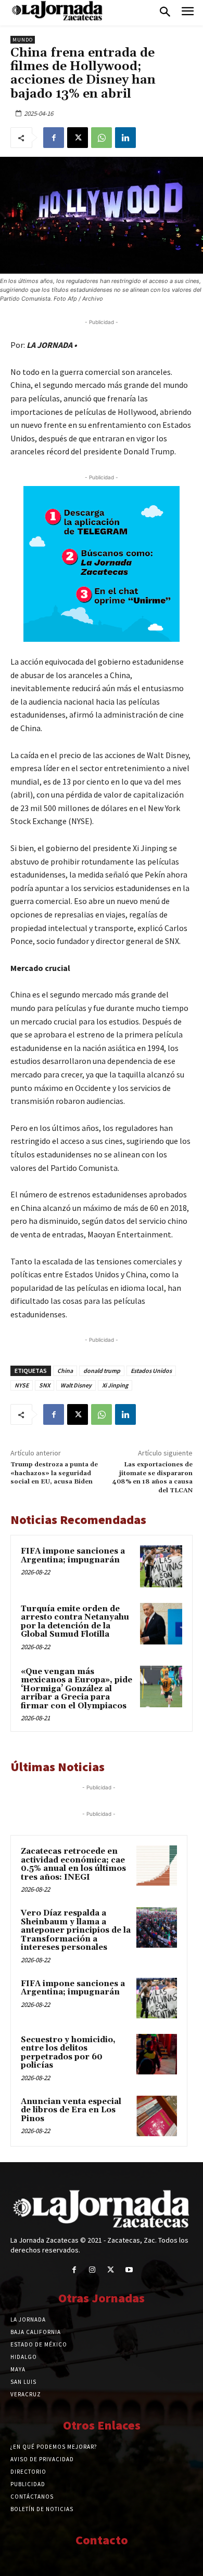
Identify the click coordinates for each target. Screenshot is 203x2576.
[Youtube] (129, 2270)
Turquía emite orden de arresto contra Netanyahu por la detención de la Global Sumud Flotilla (75, 1622)
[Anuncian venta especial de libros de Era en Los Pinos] (157, 2116)
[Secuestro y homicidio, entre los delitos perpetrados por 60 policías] (157, 2054)
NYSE (22, 1385)
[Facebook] (54, 138)
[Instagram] (92, 2270)
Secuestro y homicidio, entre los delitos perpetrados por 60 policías (68, 2053)
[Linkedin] (125, 138)
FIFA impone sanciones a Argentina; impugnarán (73, 1556)
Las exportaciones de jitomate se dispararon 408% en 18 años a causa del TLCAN (153, 1477)
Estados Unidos (151, 1371)
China (65, 1371)
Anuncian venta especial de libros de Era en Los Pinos (71, 2110)
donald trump (102, 1371)
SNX (45, 1385)
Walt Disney (76, 1385)
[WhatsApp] (102, 138)
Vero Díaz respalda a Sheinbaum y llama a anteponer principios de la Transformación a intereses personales (76, 1930)
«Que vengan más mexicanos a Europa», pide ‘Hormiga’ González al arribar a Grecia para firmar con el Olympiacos (77, 1689)
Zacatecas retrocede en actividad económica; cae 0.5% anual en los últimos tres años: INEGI (73, 1864)
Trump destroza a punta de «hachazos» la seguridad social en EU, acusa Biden (54, 1473)
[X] (78, 138)
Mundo (23, 40)
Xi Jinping (115, 1385)
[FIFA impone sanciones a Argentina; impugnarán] (161, 1566)
